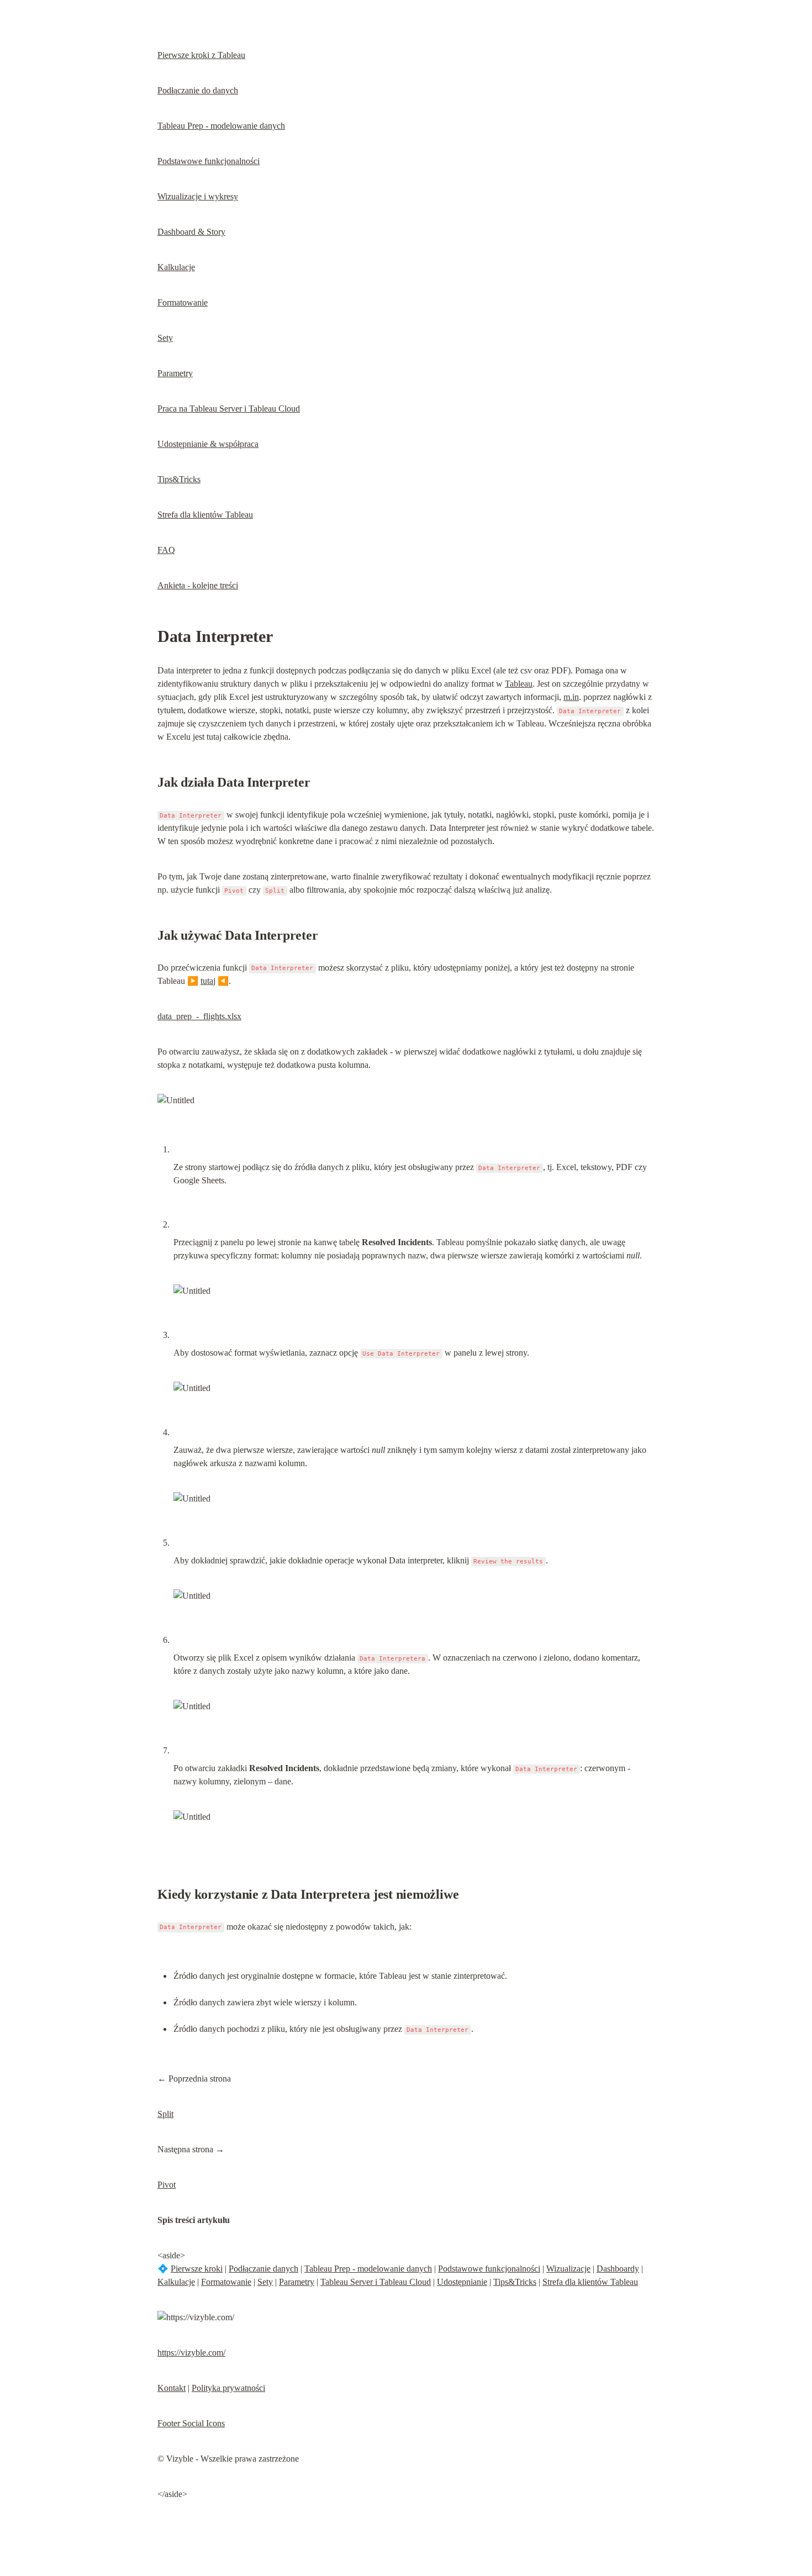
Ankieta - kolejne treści (198, 585)
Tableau (519, 684)
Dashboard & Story (191, 232)
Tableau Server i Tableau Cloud (376, 2282)
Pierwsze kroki (197, 2269)
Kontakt (172, 2388)
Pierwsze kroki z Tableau (201, 55)
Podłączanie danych (263, 2269)
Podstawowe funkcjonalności (209, 161)
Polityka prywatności (228, 2388)
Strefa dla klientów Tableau (205, 515)
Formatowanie (183, 302)
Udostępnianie (462, 2282)
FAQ (166, 550)
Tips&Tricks (179, 479)
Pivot (167, 2185)
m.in (571, 697)
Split (165, 2114)
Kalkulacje (176, 267)
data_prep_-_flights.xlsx (199, 1016)
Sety (165, 338)
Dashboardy (618, 2269)
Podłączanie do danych (198, 90)
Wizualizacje (568, 2269)
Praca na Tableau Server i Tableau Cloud (229, 409)
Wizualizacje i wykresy (198, 196)
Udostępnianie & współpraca (208, 444)
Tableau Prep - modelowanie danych (221, 126)
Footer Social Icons (191, 2423)
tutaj (208, 981)
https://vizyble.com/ (191, 2353)
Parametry (175, 373)
